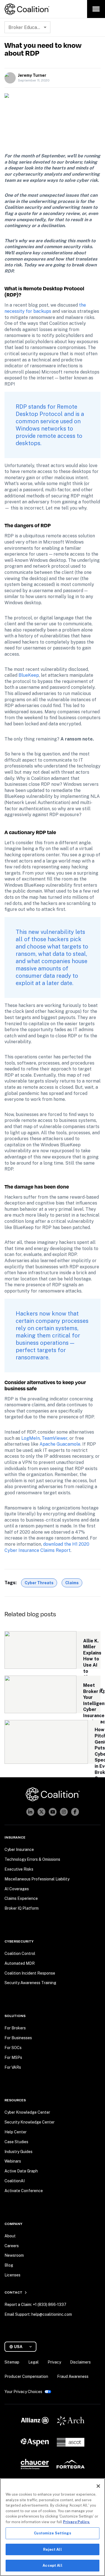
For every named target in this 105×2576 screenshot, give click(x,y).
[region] (53, 2527)
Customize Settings (52, 2533)
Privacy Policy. (76, 2522)
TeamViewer (55, 1438)
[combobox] (23, 2347)
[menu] (96, 9)
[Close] (98, 2486)
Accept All (52, 2565)
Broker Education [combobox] (27, 27)
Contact (13, 2292)
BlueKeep (29, 675)
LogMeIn (31, 1438)
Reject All (52, 2549)
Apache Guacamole (60, 1444)
